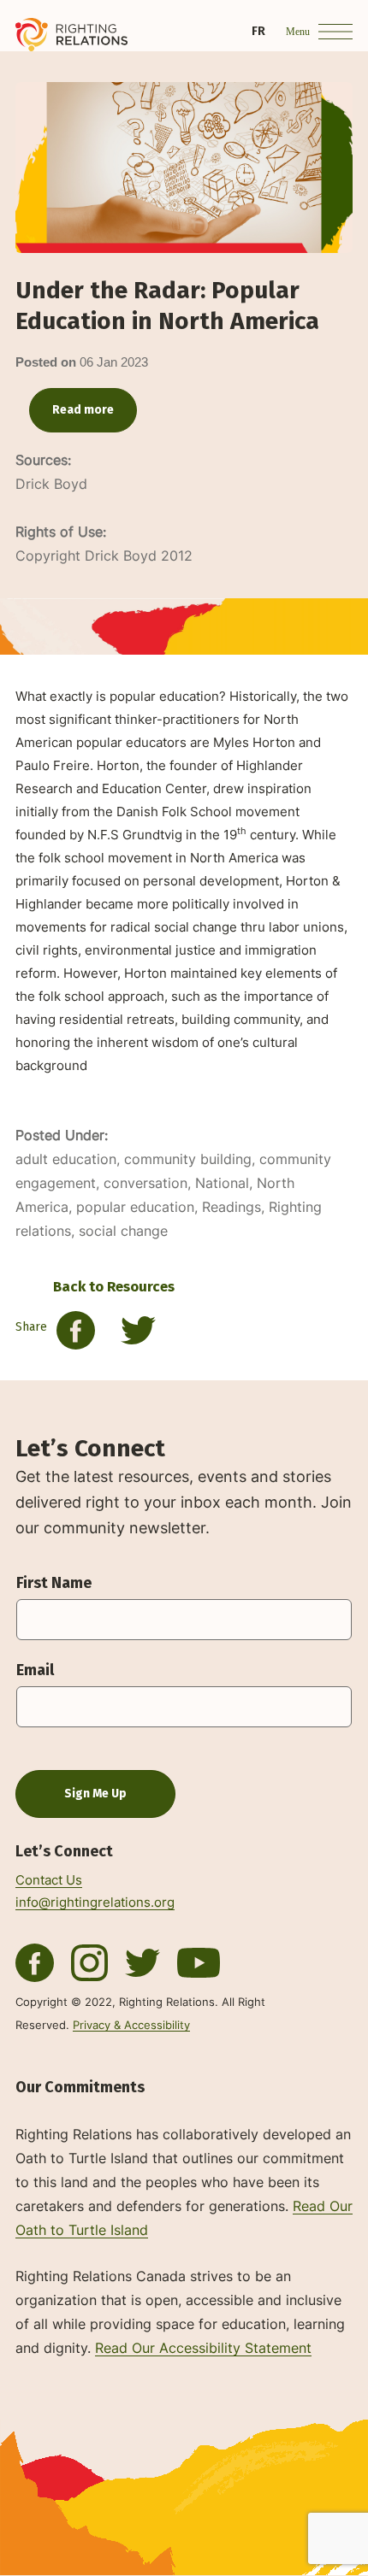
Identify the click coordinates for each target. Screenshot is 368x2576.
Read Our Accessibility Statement (203, 2348)
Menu (298, 32)
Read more (83, 410)
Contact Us (49, 1880)
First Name (54, 1583)
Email (35, 1670)
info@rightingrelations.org (95, 1903)
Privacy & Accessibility (131, 2025)
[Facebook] (35, 1961)
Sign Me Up (95, 1794)
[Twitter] (89, 1961)
